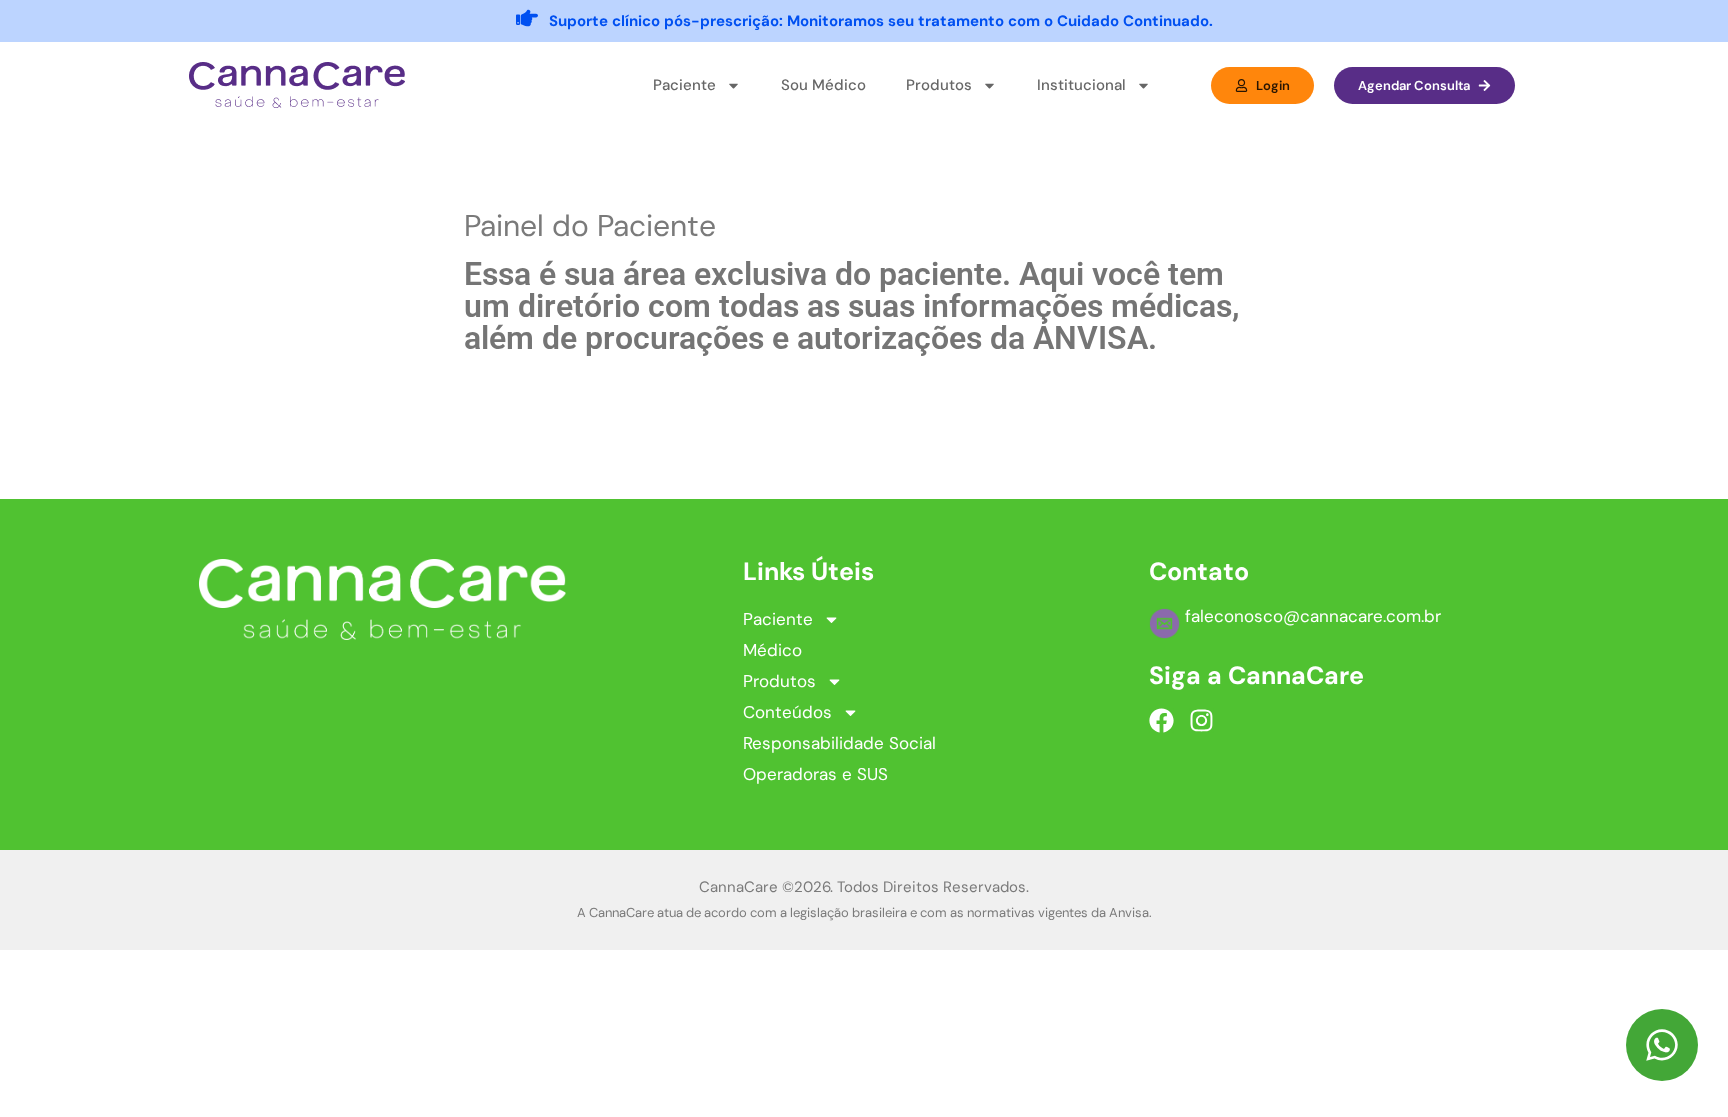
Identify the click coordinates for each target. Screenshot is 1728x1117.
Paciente (778, 619)
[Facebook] (1161, 720)
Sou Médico (823, 85)
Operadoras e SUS (815, 774)
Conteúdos (787, 712)
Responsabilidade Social (839, 743)
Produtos (779, 681)
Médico (772, 650)
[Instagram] (1201, 720)
